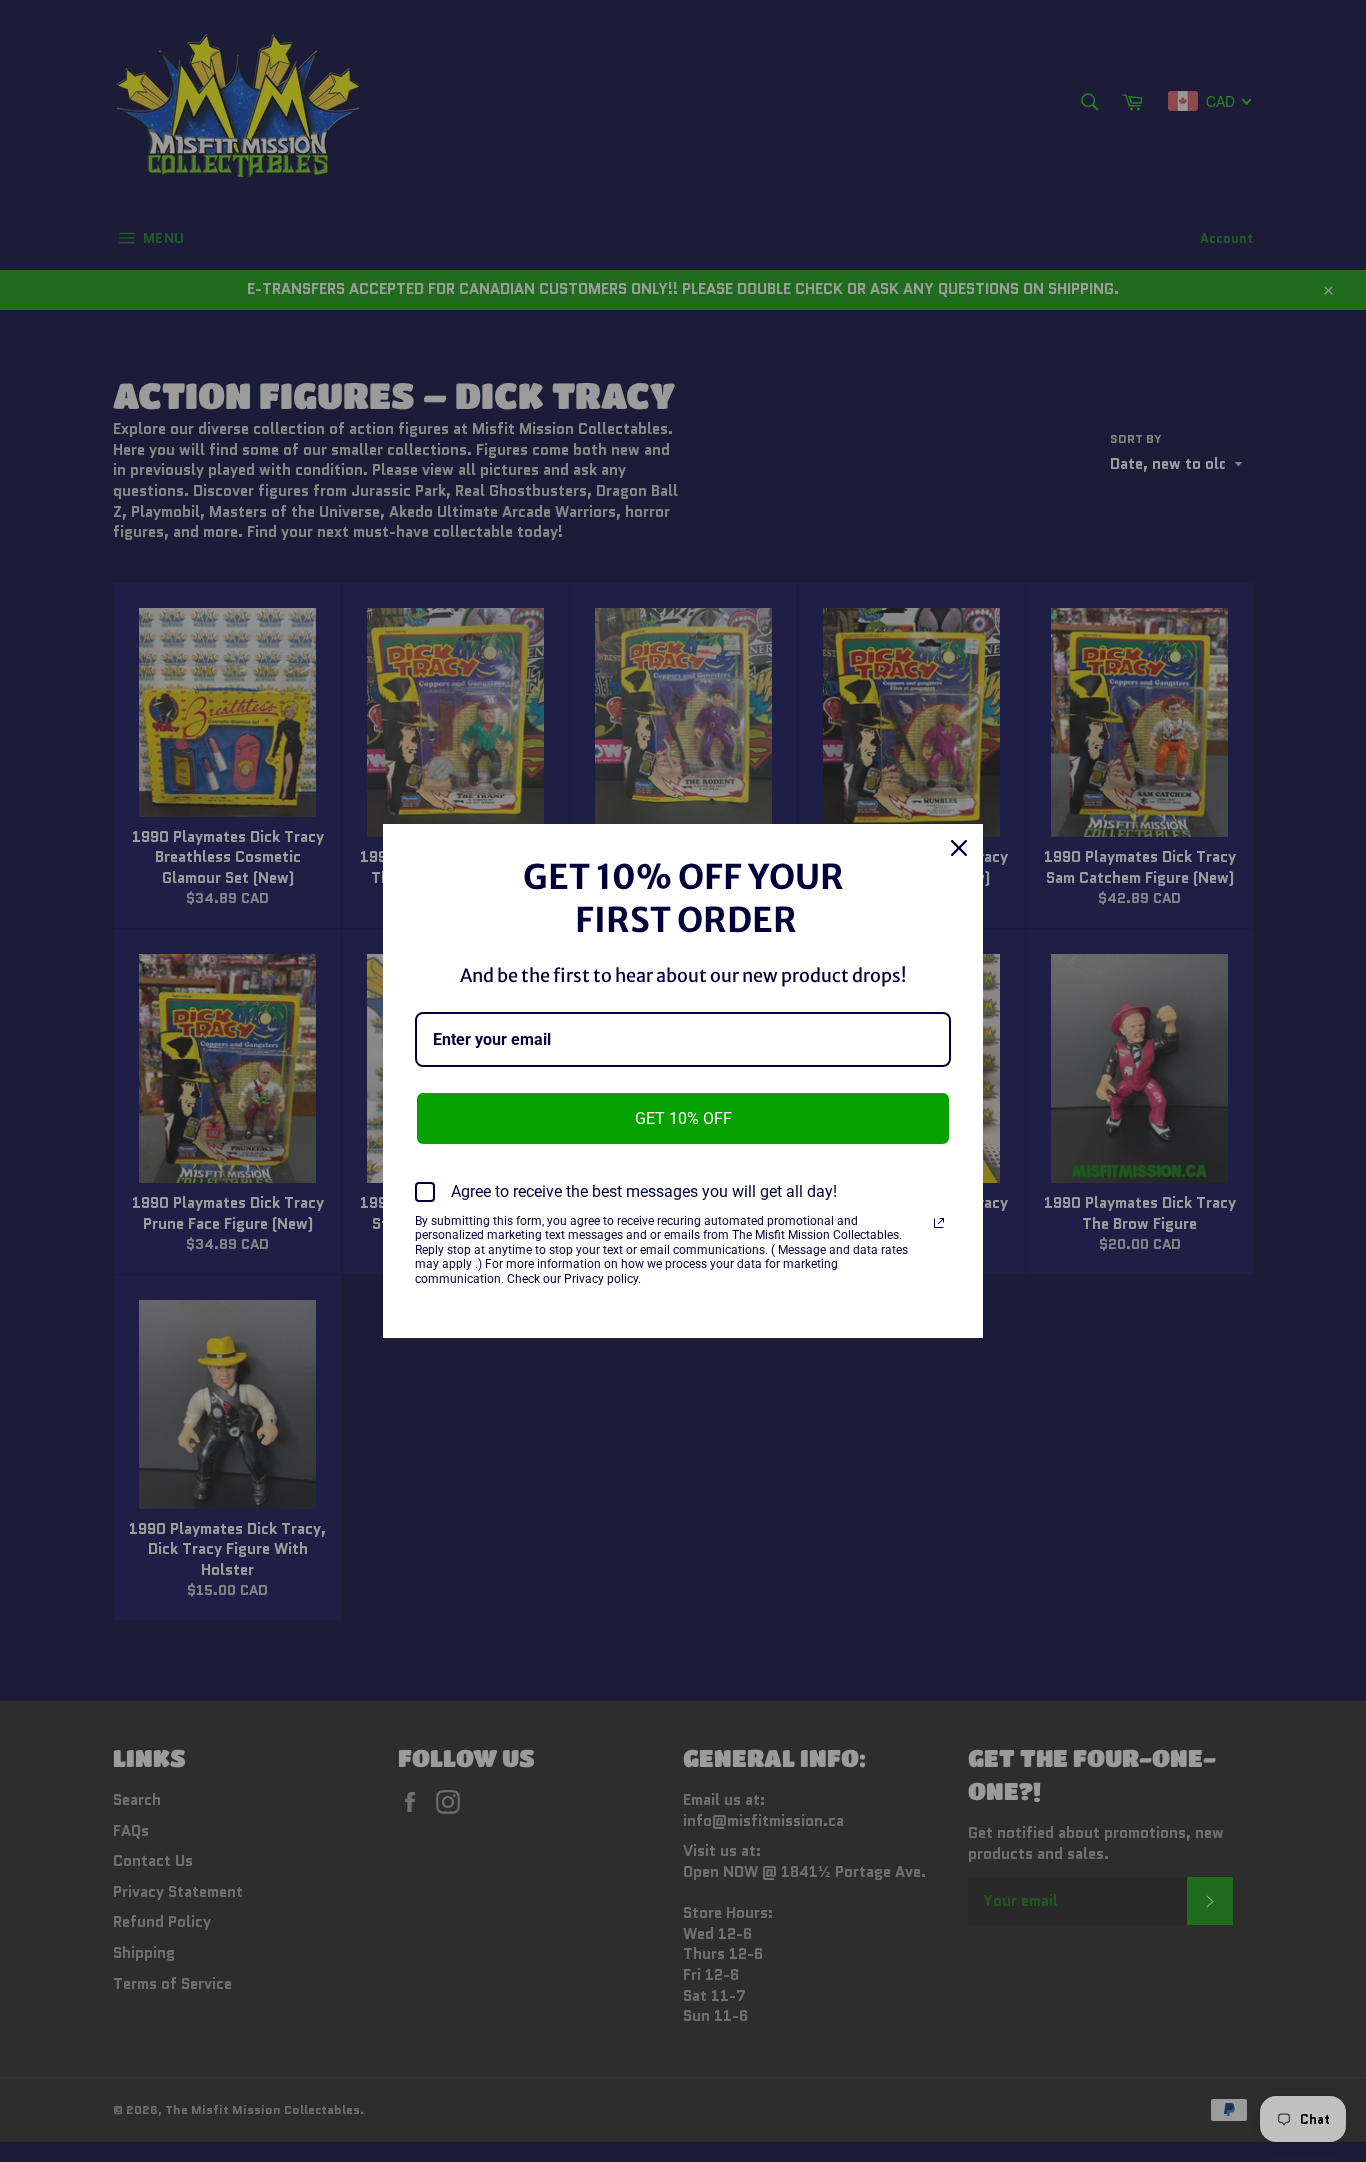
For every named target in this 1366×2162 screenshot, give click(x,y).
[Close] (959, 848)
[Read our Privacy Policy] (939, 1223)
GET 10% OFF (683, 1118)
